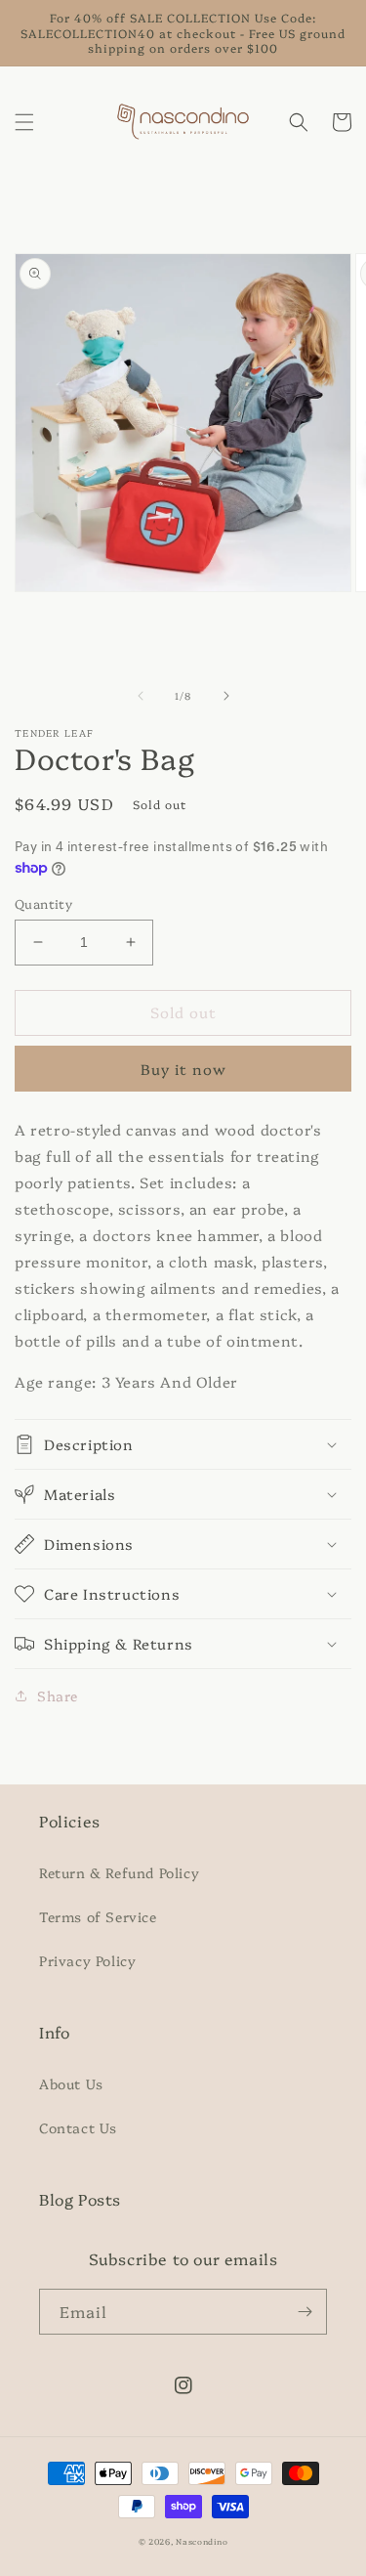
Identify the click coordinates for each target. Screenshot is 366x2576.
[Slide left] (141, 696)
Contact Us (78, 2127)
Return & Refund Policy (119, 1872)
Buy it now (183, 1069)
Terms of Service (98, 1916)
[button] (24, 122)
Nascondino (202, 2541)
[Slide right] (226, 696)
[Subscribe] (305, 2312)
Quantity (43, 903)
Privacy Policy (87, 1960)
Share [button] (58, 1696)
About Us (71, 2083)
